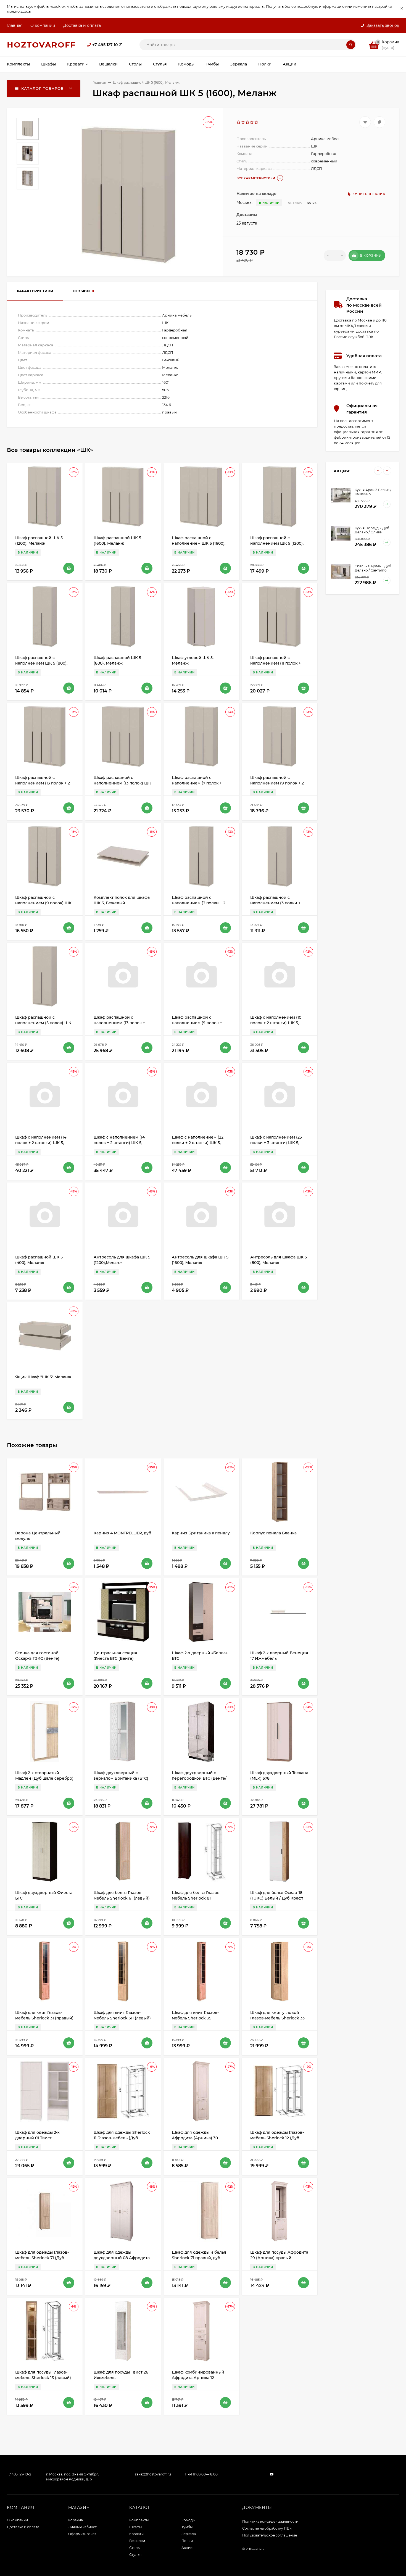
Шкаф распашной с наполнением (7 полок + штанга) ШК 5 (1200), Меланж (201, 783)
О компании (43, 25)
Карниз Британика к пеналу (201, 1533)
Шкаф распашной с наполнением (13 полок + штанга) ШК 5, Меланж (119, 1023)
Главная (15, 25)
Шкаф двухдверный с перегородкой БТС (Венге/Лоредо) (199, 1778)
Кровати (136, 2534)
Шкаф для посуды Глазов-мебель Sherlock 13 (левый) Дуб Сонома (43, 2378)
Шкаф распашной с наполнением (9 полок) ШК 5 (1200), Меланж (43, 903)
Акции (187, 2548)
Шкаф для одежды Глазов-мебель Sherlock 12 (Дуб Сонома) (277, 2138)
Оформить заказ (82, 2534)
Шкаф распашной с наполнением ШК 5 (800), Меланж (41, 663)
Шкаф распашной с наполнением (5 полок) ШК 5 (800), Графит (43, 1023)
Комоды (188, 2520)
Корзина (76, 2520)
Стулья (135, 2555)
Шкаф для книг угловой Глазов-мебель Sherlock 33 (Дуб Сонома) (277, 2018)
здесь (26, 11)
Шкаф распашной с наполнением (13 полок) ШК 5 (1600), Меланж (122, 783)
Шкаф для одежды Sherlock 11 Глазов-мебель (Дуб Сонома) (122, 2138)
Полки (187, 2541)
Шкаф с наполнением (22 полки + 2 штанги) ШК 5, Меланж (198, 1143)
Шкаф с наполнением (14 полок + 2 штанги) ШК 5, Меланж (41, 1143)
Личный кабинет (82, 2527)
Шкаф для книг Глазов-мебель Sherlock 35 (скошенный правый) (195, 2018)
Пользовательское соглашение (270, 2535)
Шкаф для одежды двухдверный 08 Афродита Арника (122, 2258)
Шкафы (135, 2527)
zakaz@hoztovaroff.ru (153, 2474)
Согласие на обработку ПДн (267, 2528)
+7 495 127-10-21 (107, 45)
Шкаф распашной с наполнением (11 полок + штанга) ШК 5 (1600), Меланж (280, 663)
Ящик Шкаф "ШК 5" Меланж (43, 1377)
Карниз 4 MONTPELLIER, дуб (122, 1533)
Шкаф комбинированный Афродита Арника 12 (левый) (198, 2378)
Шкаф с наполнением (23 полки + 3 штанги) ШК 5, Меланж (276, 1143)
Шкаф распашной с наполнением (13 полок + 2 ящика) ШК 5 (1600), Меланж (44, 783)
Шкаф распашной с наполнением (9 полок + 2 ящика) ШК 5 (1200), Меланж (279, 783)
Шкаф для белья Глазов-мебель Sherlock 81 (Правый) (196, 1898)
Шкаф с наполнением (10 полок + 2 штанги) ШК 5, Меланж (276, 1023)
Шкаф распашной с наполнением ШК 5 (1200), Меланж (277, 543)
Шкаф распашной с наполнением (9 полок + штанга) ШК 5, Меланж (197, 1023)
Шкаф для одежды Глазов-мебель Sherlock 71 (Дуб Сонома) (42, 2258)
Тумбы (187, 2527)
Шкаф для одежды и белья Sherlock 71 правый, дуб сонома (199, 2258)
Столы (135, 2548)
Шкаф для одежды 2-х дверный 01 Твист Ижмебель (37, 2138)
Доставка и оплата (82, 25)
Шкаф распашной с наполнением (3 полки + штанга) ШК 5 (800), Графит (278, 903)
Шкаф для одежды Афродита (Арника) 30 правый (195, 2138)
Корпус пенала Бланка (273, 1533)
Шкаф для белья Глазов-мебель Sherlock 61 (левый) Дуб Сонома (122, 1898)
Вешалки (137, 2541)
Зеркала (189, 2534)
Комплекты (139, 2520)
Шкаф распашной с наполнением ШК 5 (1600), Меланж (199, 543)
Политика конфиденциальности (270, 2521)
